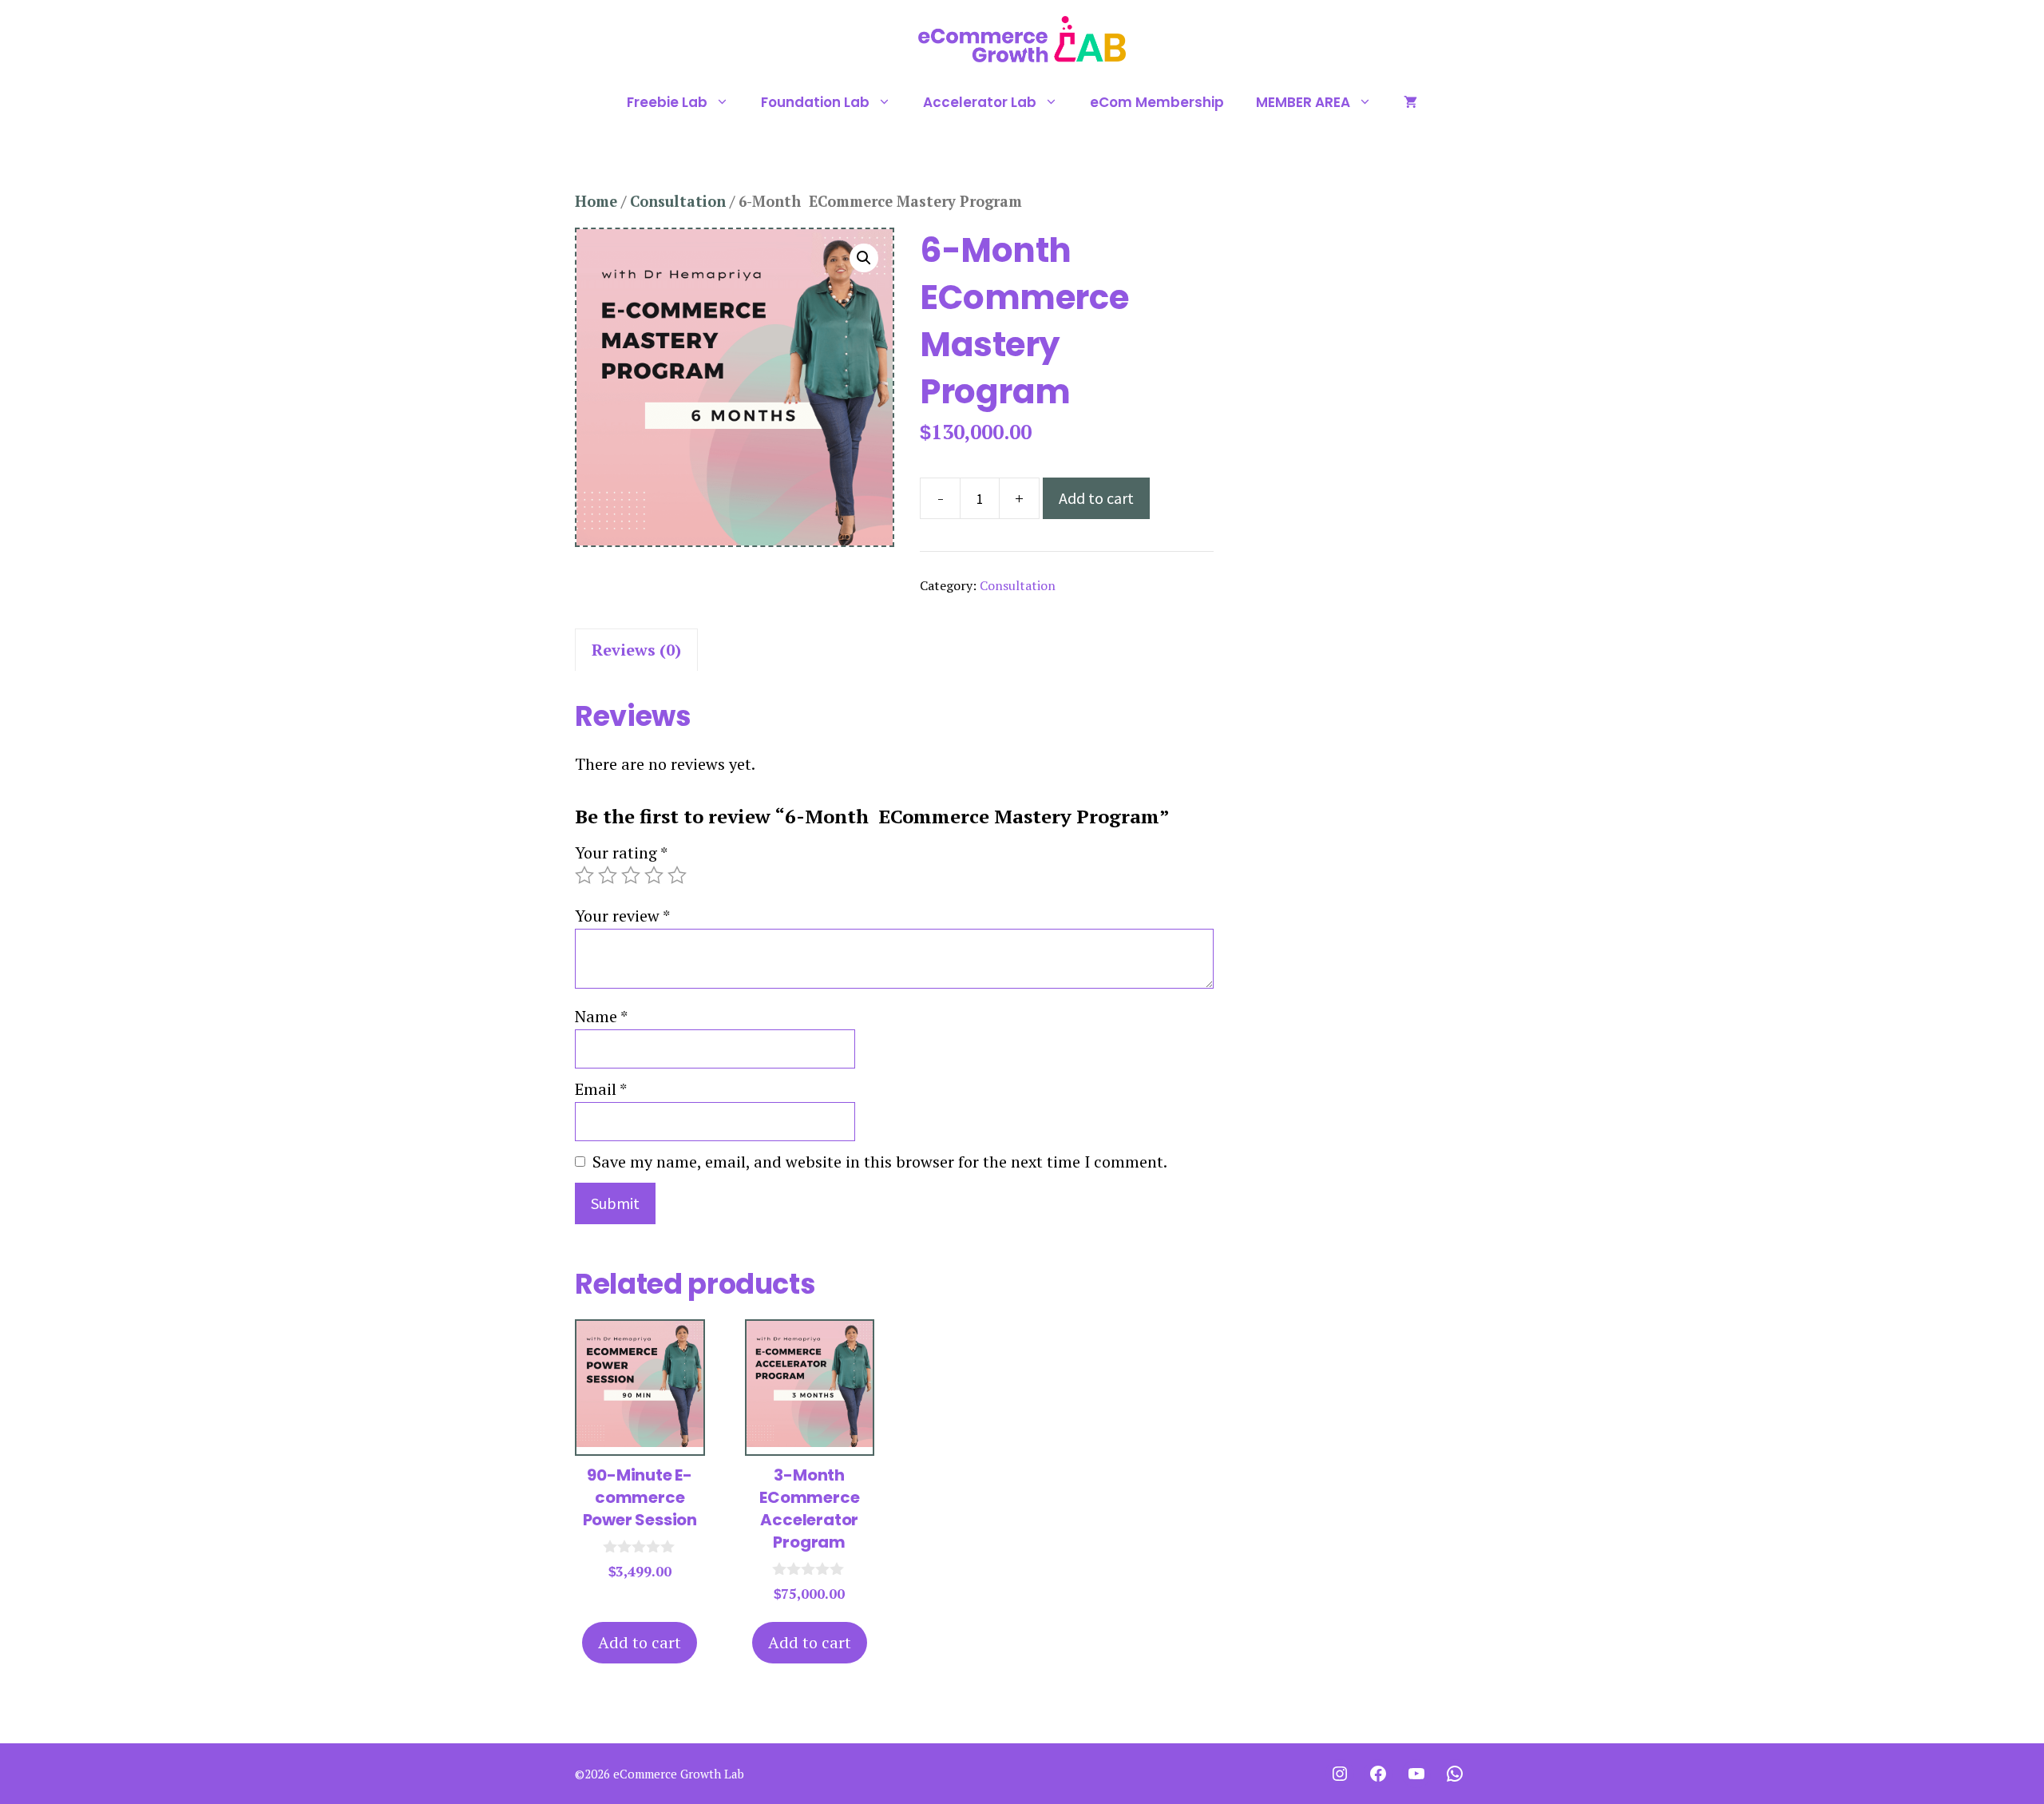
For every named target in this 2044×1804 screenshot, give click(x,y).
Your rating (621, 852)
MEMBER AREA (1303, 102)
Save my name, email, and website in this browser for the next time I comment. (880, 1162)
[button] (864, 258)
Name (601, 1016)
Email (601, 1089)
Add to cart (1096, 498)
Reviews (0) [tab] (636, 650)
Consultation (678, 201)
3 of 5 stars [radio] (631, 875)
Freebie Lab (667, 102)
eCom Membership (1157, 102)
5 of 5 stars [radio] (677, 875)
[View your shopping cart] (1410, 102)
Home (596, 201)
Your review (622, 916)
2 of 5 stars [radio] (608, 875)
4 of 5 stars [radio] (654, 875)
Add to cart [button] (640, 1642)
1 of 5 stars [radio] (584, 875)
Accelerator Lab (980, 102)
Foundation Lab (815, 102)
